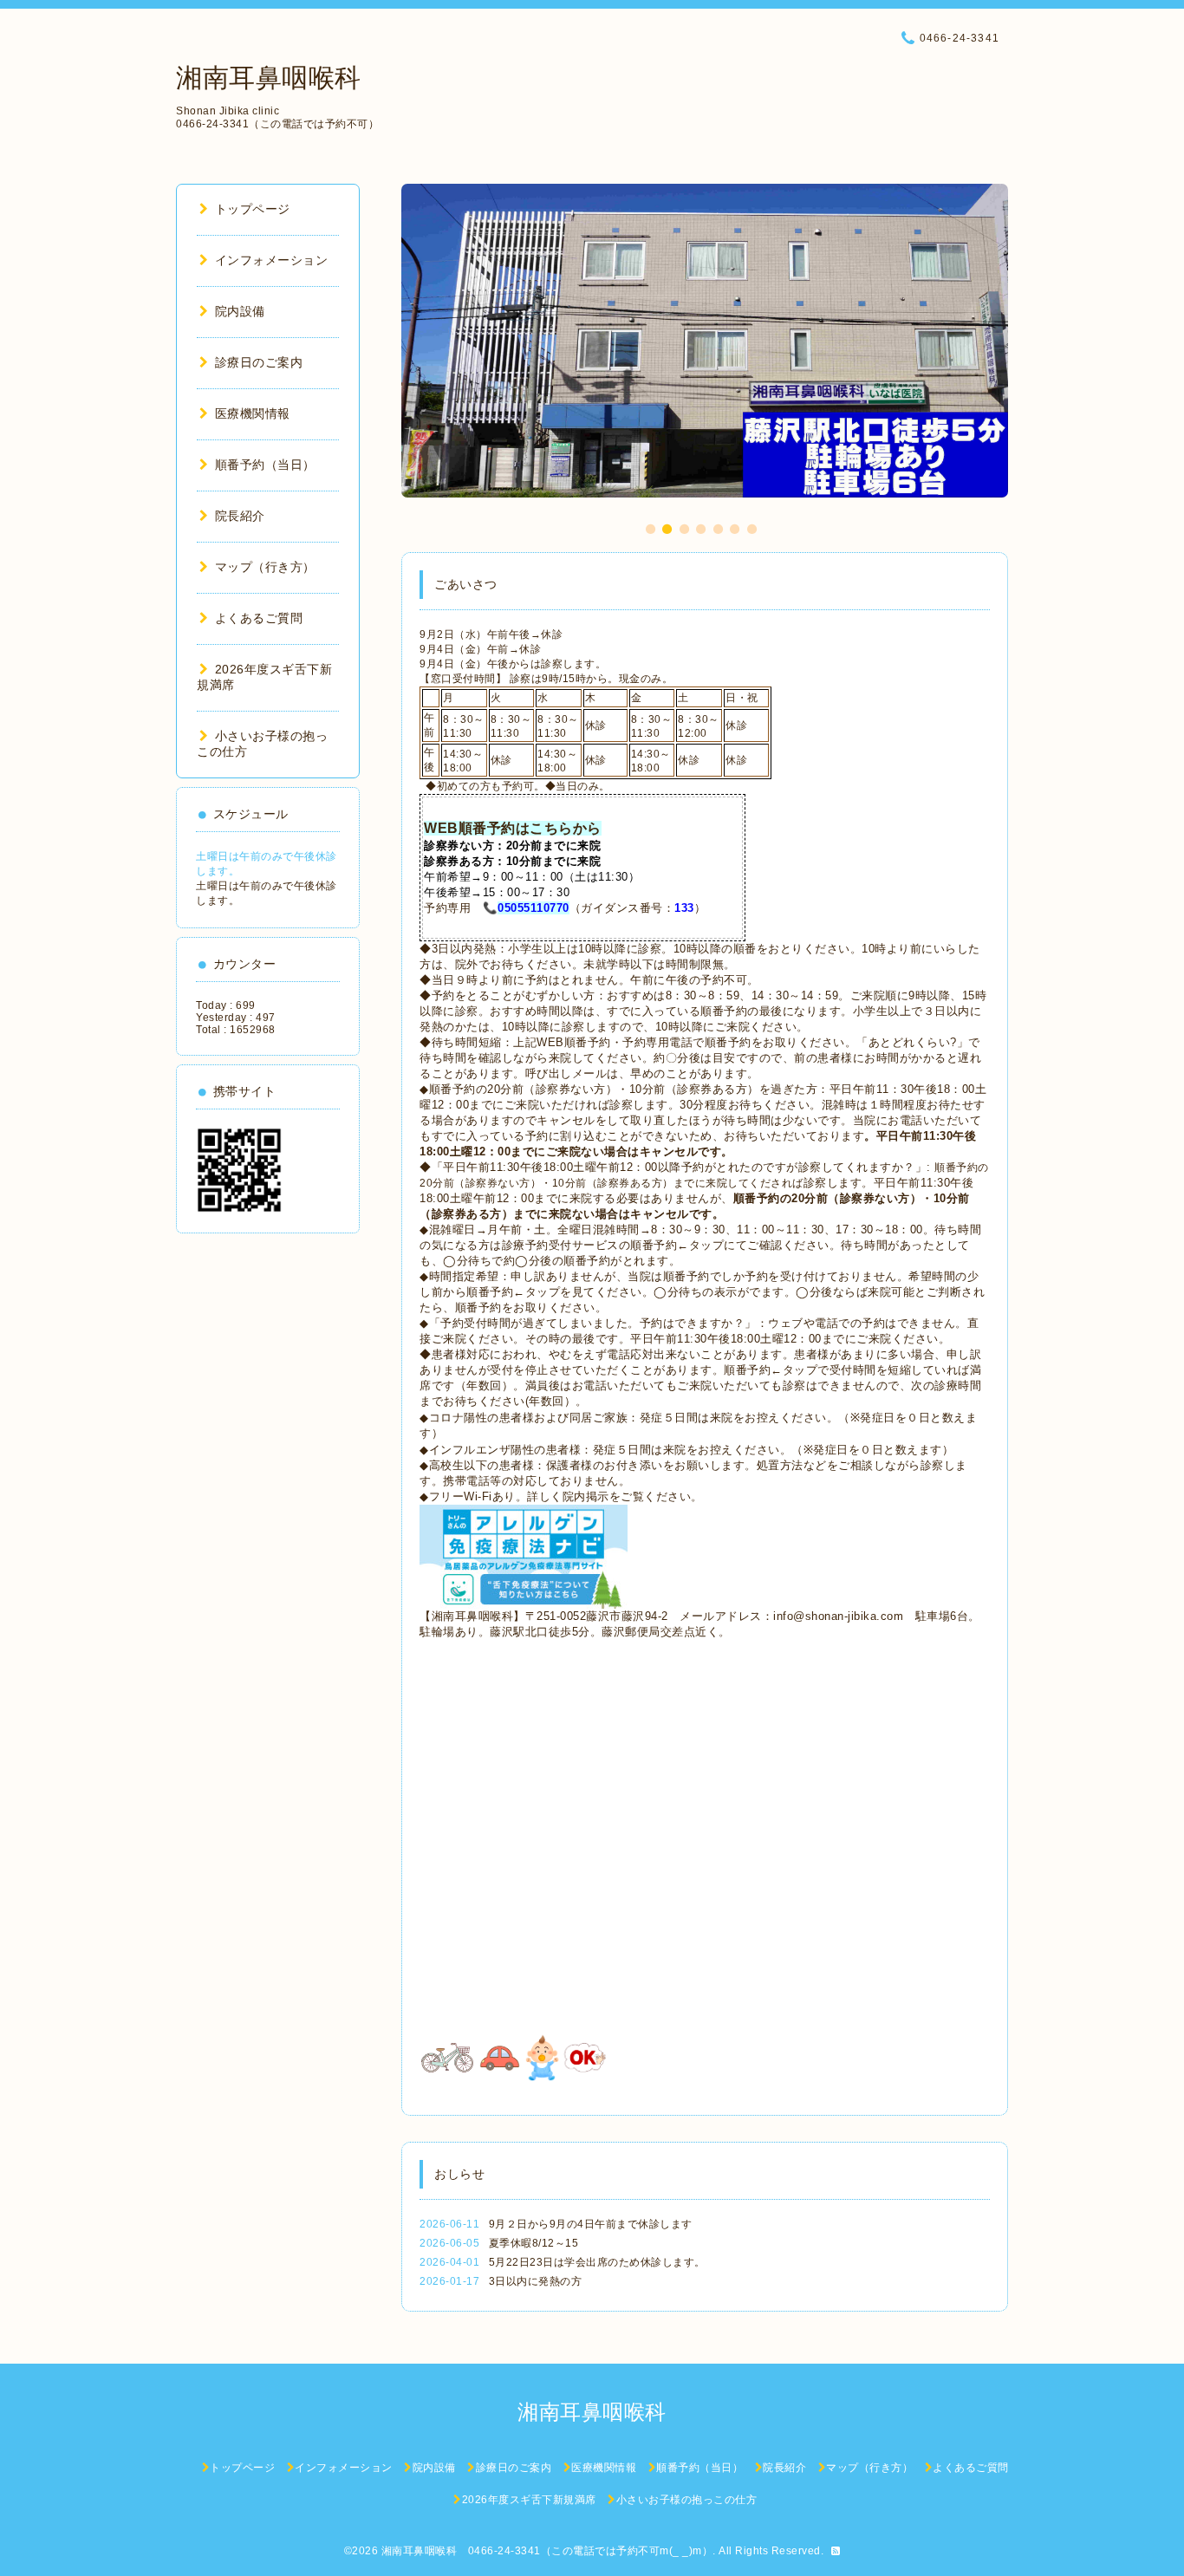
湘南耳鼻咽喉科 (269, 78)
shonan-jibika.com (855, 1616)
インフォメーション (271, 260)
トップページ (253, 209)
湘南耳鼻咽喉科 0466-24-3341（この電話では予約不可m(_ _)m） (547, 2551)
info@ (789, 1616)
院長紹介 (240, 516)
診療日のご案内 (259, 362)
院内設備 (240, 311)
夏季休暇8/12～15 (534, 2243)
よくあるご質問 (259, 618)
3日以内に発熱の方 (536, 2281)
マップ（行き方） (265, 567)
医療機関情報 (253, 413)
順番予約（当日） (265, 465)
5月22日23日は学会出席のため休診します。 (597, 2262)
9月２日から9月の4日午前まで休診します (591, 2224)
